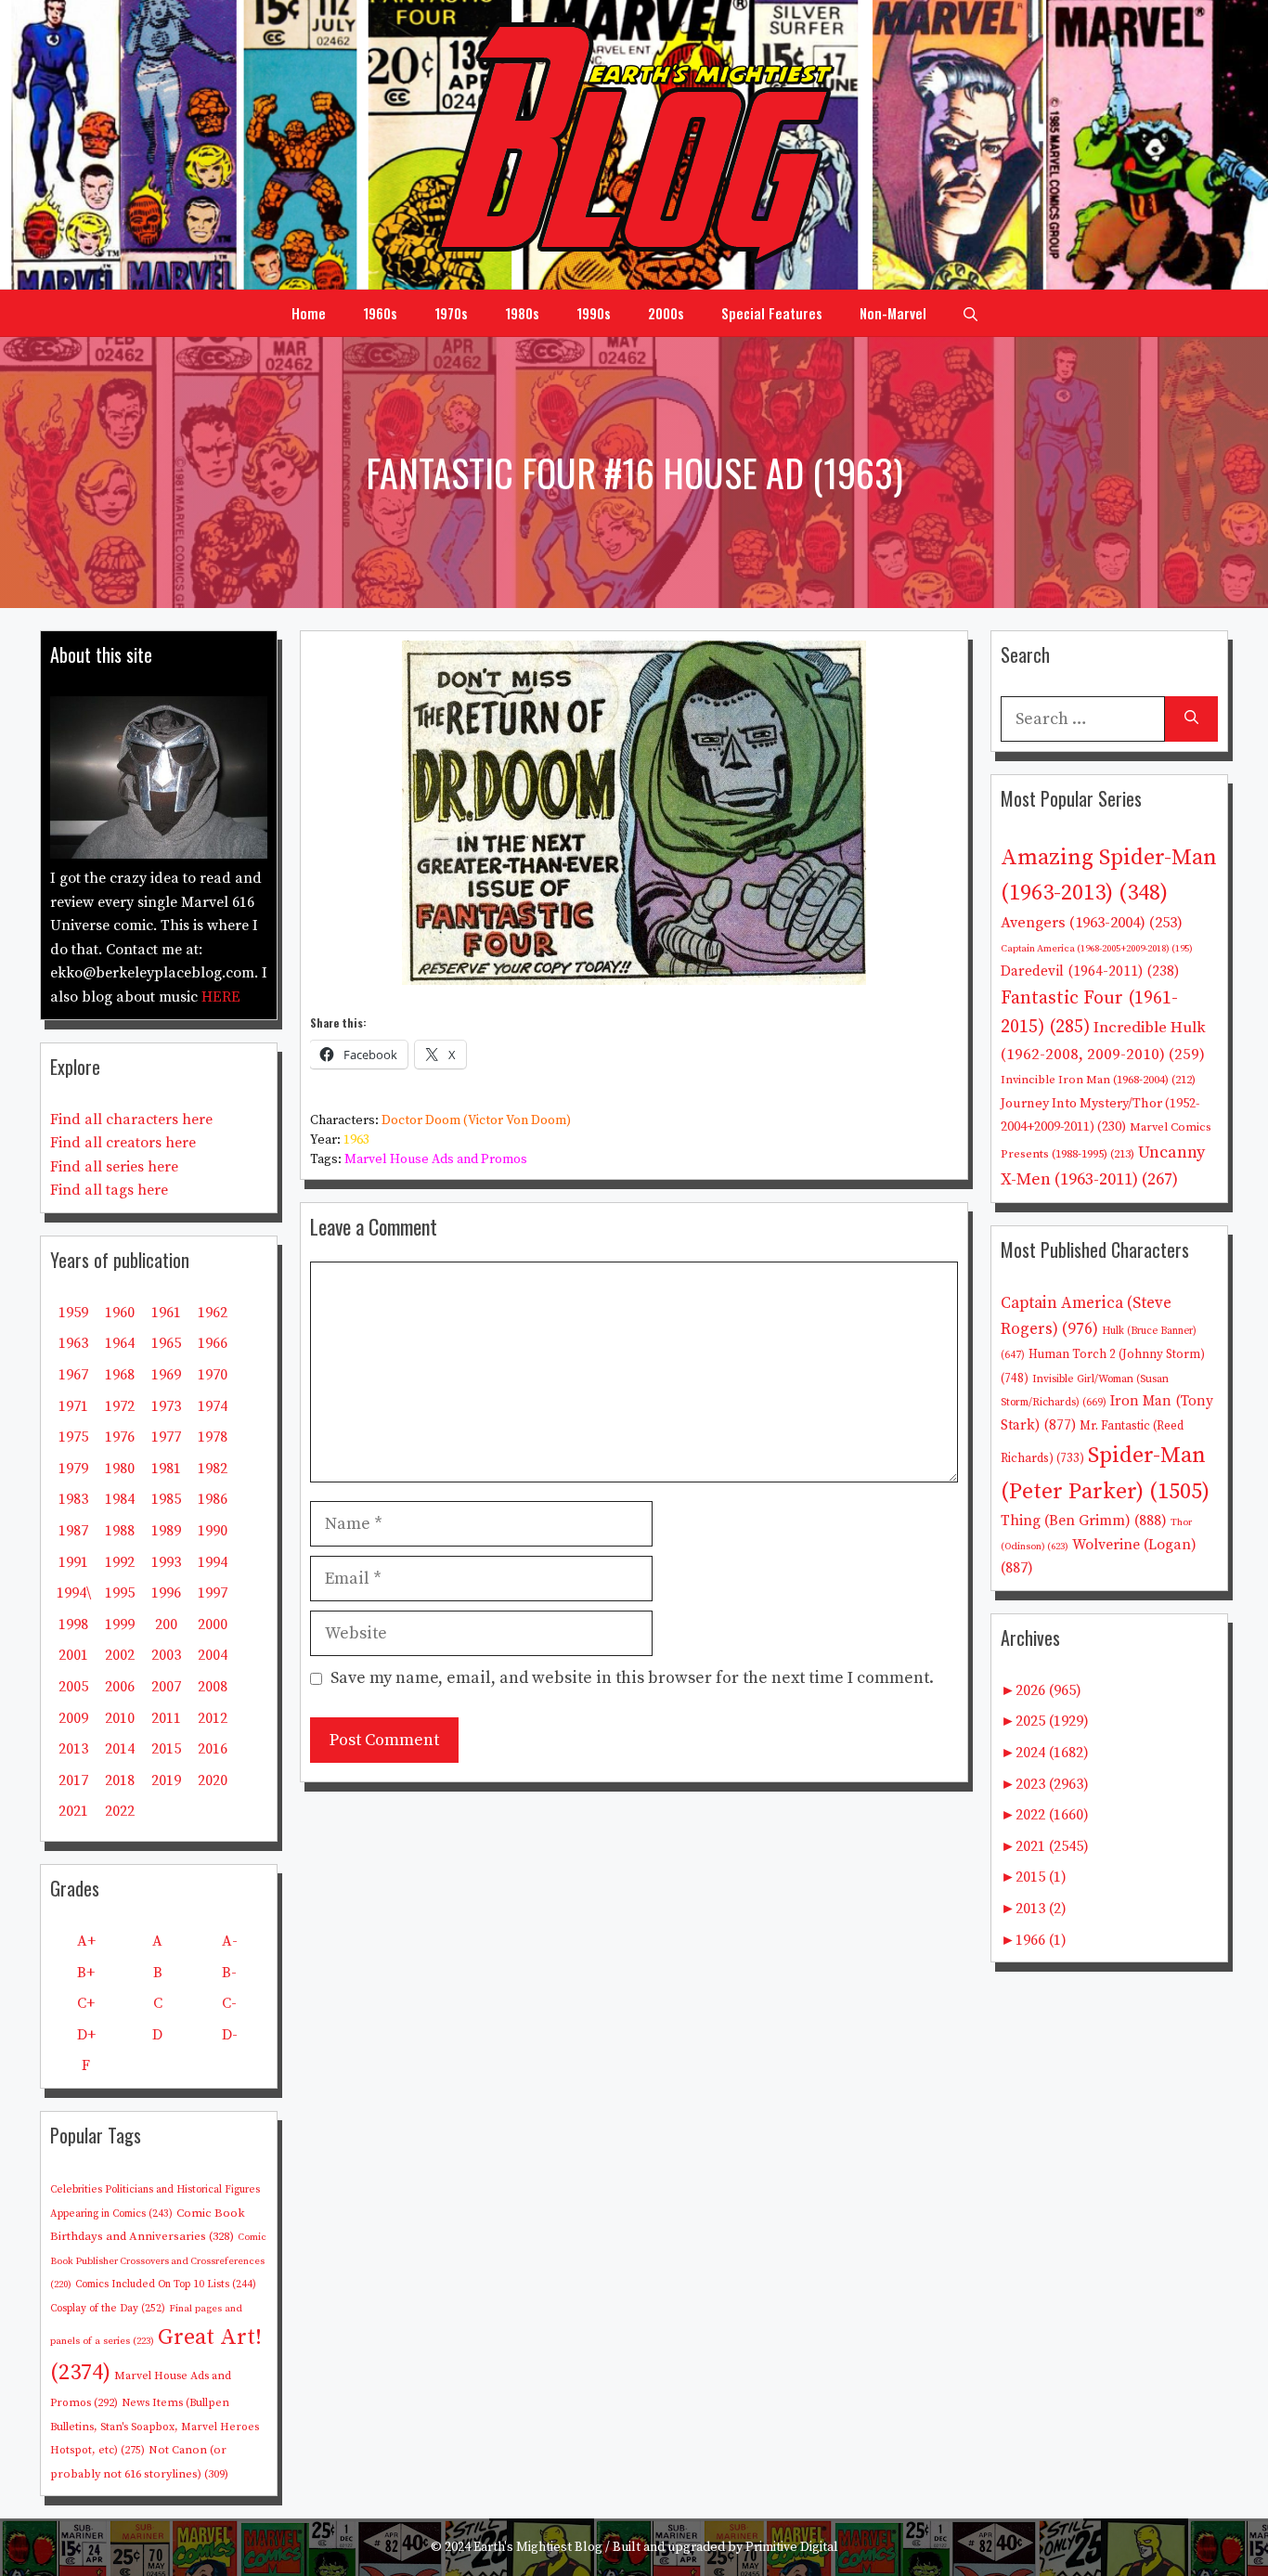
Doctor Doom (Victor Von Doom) (476, 1120)
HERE (221, 997)
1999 (120, 1625)
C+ (86, 2003)
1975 (73, 1437)
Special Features (772, 313)
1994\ (74, 1593)
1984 (120, 1499)
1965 (166, 1343)
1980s (522, 313)
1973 (166, 1406)
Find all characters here (131, 1120)
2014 (120, 1749)
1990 (213, 1531)
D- (230, 2035)
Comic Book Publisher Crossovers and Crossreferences (158, 2261)
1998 (73, 1625)
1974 (213, 1406)
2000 (213, 1625)
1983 (73, 1499)
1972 (120, 1406)
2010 (120, 1718)
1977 (166, 1437)
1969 (166, 1375)
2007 (166, 1687)
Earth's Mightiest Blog (538, 2547)
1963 (356, 1140)
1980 (120, 1469)
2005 (73, 1687)
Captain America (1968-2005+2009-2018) (1097, 949)
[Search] (1191, 719)
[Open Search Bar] (970, 313)
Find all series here (114, 1167)
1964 (120, 1343)
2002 (120, 1655)
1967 (73, 1375)
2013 (73, 1749)
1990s (594, 313)
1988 (120, 1531)
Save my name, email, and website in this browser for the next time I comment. (632, 1678)
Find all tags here (109, 1190)
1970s (451, 313)
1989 (166, 1531)
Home (309, 313)
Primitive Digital (792, 2547)
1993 (166, 1562)
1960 (120, 1313)
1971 (73, 1406)
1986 (213, 1499)
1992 (120, 1562)
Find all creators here (123, 1143)
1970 (213, 1375)
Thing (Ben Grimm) (1084, 1521)
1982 (213, 1469)
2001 (73, 1655)
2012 (213, 1718)
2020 (213, 1780)
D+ (86, 2035)
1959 (73, 1313)
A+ (86, 1941)
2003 (166, 1655)
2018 (120, 1780)
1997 (213, 1593)
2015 (166, 1749)
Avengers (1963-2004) (1092, 923)
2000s (666, 313)
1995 (120, 1593)
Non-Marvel (893, 313)
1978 (213, 1437)
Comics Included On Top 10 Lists (166, 2285)
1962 (213, 1313)
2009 (73, 1718)
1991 (73, 1562)
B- (229, 1973)
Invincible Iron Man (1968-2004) (1098, 1080)
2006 (120, 1687)
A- (230, 1941)
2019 (166, 1780)
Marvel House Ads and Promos (436, 1159)
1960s (380, 313)
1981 (166, 1469)
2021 (73, 1811)
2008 (213, 1687)
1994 (213, 1562)
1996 (166, 1593)
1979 (73, 1469)
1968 (120, 1375)
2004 (213, 1655)
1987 (73, 1531)
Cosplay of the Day (108, 2309)
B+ (86, 1973)
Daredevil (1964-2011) (1090, 971)
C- (229, 2003)
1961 (166, 1313)
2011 (166, 1718)
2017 (73, 1780)
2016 (213, 1749)
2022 (120, 1811)
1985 (166, 1499)
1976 (120, 1437)
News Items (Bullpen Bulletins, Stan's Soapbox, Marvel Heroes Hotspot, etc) (155, 2427)
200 (166, 1625)
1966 (213, 1343)
